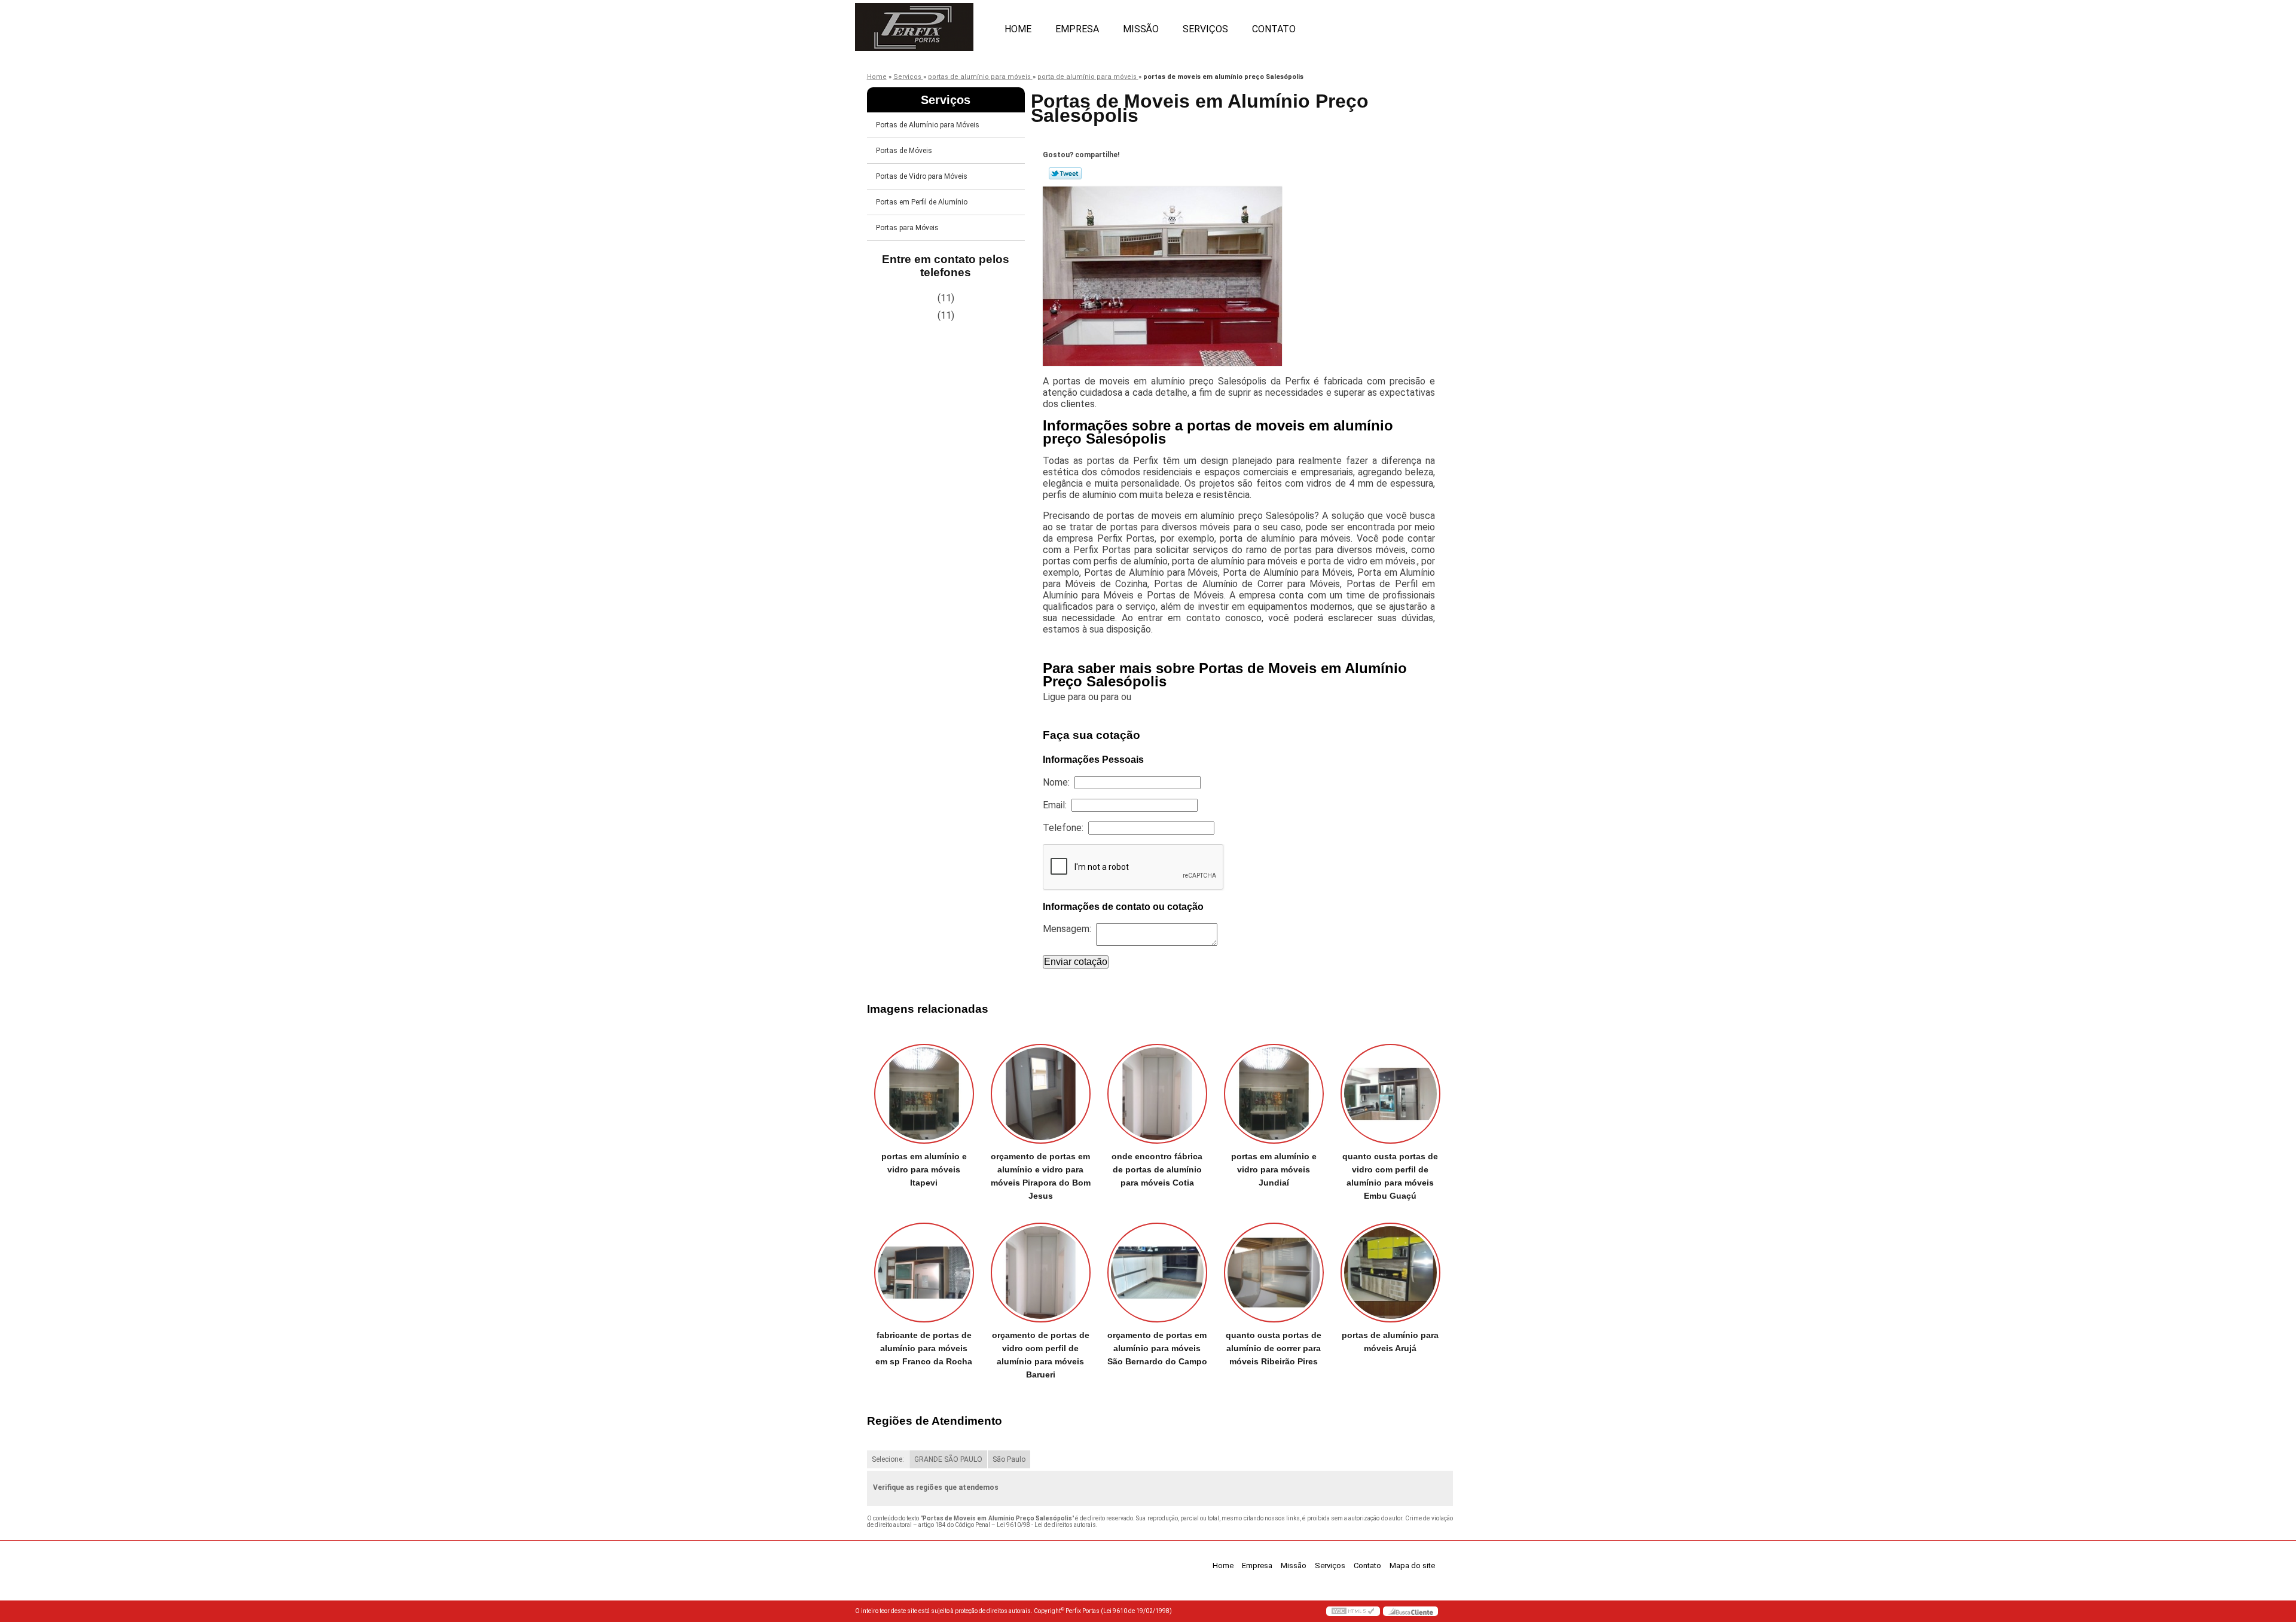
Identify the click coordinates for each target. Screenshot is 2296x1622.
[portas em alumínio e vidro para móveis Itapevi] (924, 1094)
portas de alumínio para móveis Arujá (1390, 1342)
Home (1018, 29)
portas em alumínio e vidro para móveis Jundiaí (1274, 1169)
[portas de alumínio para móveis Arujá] (1390, 1273)
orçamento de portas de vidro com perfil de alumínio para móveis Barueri (1041, 1355)
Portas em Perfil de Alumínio (922, 202)
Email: (1057, 805)
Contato (1274, 29)
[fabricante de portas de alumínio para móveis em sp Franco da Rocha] (924, 1273)
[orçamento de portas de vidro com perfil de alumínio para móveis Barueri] (1041, 1273)
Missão (1141, 29)
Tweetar (1065, 173)
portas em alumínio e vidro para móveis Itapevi (924, 1169)
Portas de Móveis (904, 151)
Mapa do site (1412, 1566)
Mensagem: (1069, 929)
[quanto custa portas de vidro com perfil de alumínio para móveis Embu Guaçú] (1390, 1094)
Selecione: (888, 1459)
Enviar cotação (1076, 962)
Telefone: (1065, 828)
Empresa (1077, 29)
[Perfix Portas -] (924, 24)
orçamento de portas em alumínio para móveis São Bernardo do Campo (1157, 1348)
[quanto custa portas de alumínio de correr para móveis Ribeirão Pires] (1274, 1273)
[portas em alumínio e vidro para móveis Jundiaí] (1274, 1094)
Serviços (1205, 29)
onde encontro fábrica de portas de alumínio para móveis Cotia (1157, 1169)
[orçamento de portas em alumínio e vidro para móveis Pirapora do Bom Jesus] (1041, 1094)
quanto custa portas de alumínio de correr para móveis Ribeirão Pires (1274, 1348)
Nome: (1059, 782)
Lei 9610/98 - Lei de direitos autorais (1046, 1525)
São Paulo (1009, 1459)
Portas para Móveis (907, 228)
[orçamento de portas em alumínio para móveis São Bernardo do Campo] (1157, 1273)
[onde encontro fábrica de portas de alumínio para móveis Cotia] (1157, 1094)
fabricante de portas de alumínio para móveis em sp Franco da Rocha (924, 1348)
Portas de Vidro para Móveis (922, 176)
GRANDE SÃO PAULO (948, 1459)
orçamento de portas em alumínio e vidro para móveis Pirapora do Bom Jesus (1041, 1176)
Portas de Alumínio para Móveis (928, 125)
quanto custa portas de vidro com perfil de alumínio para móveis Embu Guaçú (1390, 1176)
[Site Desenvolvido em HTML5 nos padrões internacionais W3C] (1353, 1611)
